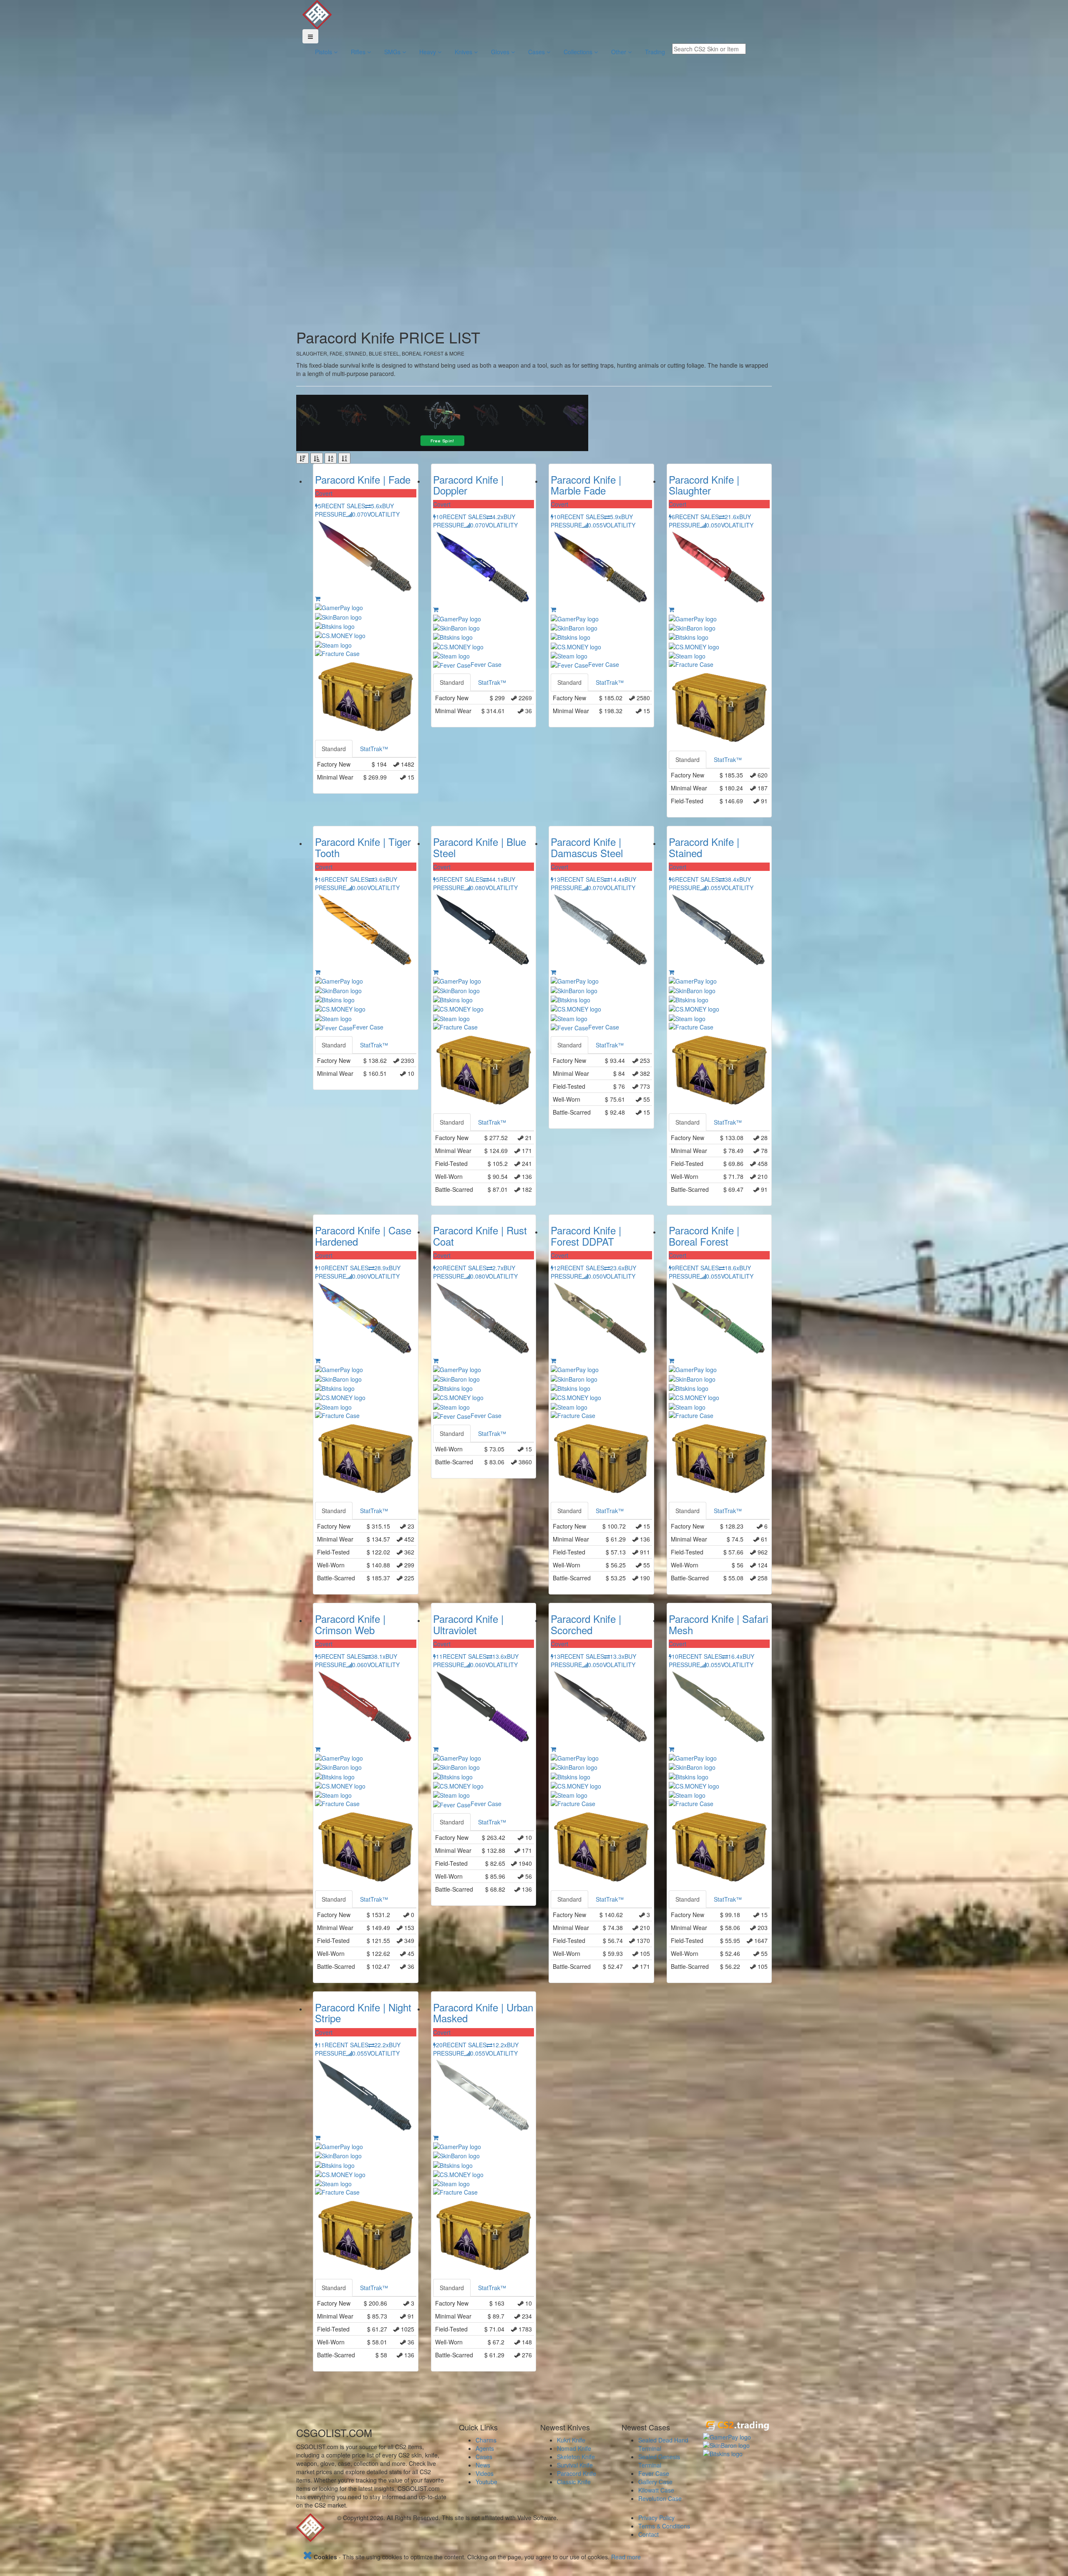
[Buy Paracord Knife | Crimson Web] (318, 1749)
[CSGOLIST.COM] (317, 14)
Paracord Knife (577, 2473)
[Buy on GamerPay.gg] (366, 607)
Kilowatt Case (656, 2490)
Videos (485, 2473)
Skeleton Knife (576, 2457)
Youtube (486, 2482)
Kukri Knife (571, 2440)
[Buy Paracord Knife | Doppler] (436, 609)
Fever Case (654, 2473)
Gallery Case (655, 2482)
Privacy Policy (656, 2518)
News (483, 2465)
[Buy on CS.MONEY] (366, 635)
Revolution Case (660, 2498)
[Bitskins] (737, 2454)
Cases (484, 2457)
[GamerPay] (737, 2437)
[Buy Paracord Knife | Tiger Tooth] (318, 972)
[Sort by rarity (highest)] (302, 458)
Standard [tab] (334, 749)
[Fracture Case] (366, 653)
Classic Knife (574, 2482)
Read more (626, 2557)
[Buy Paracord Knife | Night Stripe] (318, 2137)
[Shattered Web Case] (366, 697)
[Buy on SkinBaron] (366, 616)
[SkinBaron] (737, 2445)
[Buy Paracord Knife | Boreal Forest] (671, 1360)
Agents (485, 2448)
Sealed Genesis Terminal (659, 2461)
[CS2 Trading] (737, 2426)
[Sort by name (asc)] (331, 458)
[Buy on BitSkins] (366, 626)
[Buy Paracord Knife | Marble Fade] (553, 609)
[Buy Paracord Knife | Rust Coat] (436, 1360)
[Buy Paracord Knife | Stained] (671, 972)
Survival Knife (575, 2465)
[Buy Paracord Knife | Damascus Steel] (553, 972)
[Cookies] (307, 2557)
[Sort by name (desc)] (344, 458)
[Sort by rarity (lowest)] (317, 458)
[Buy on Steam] (366, 644)
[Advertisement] (338, 194)
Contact (649, 2534)
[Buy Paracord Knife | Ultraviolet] (436, 1749)
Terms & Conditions (664, 2526)
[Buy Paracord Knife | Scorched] (553, 1749)
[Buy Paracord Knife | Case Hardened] (318, 1360)
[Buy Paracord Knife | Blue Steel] (436, 972)
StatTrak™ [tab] (374, 749)
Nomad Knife (574, 2448)
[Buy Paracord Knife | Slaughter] (671, 609)
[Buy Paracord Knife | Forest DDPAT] (553, 1360)
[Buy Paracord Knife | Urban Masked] (436, 2137)
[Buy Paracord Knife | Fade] (318, 598)
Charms (486, 2440)
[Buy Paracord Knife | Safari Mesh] (671, 1749)
